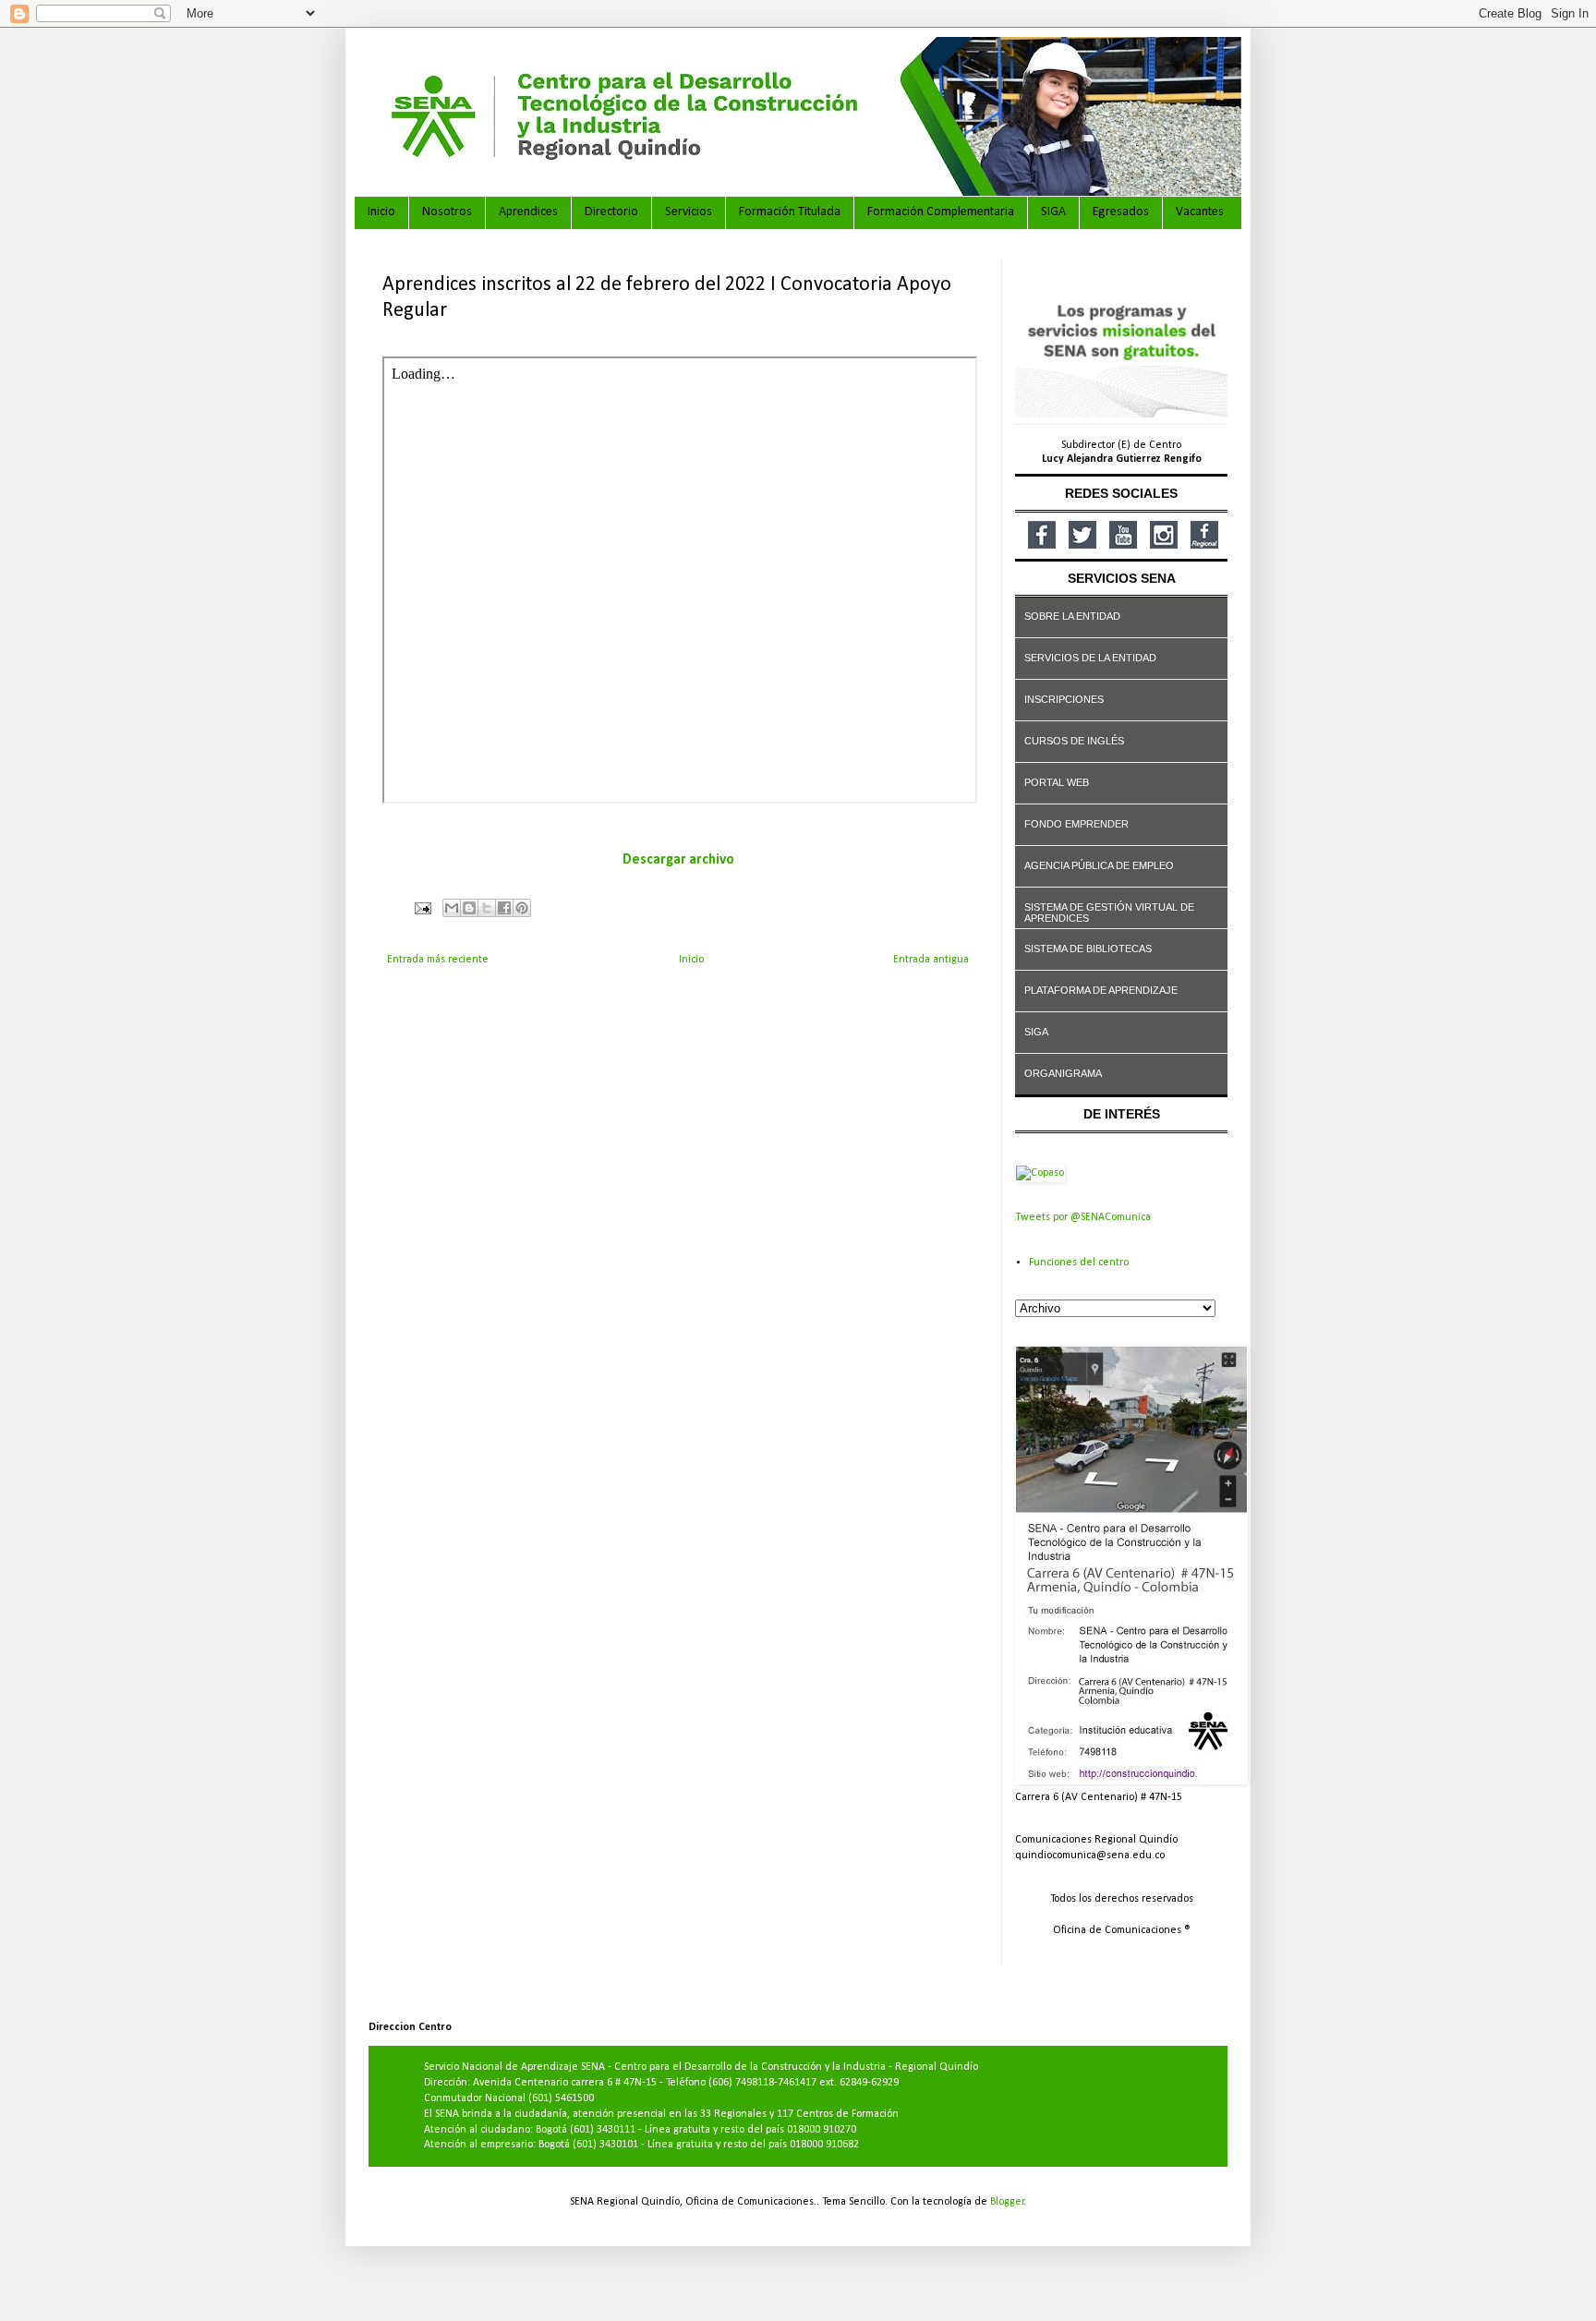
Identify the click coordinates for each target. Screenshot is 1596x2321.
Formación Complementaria (941, 212)
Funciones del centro (1079, 1263)
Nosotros (447, 212)
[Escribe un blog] (469, 908)
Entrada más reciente (438, 960)
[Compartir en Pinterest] (522, 908)
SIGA (1053, 212)
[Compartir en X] (487, 908)
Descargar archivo (678, 860)
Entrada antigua (931, 960)
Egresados (1121, 212)
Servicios (689, 212)
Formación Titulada (790, 212)
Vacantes (1200, 212)
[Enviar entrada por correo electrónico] (422, 908)
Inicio (381, 212)
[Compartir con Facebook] (504, 908)
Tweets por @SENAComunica (1083, 1217)
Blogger (1007, 2202)
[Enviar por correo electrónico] (452, 908)
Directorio (611, 212)
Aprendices (528, 212)
